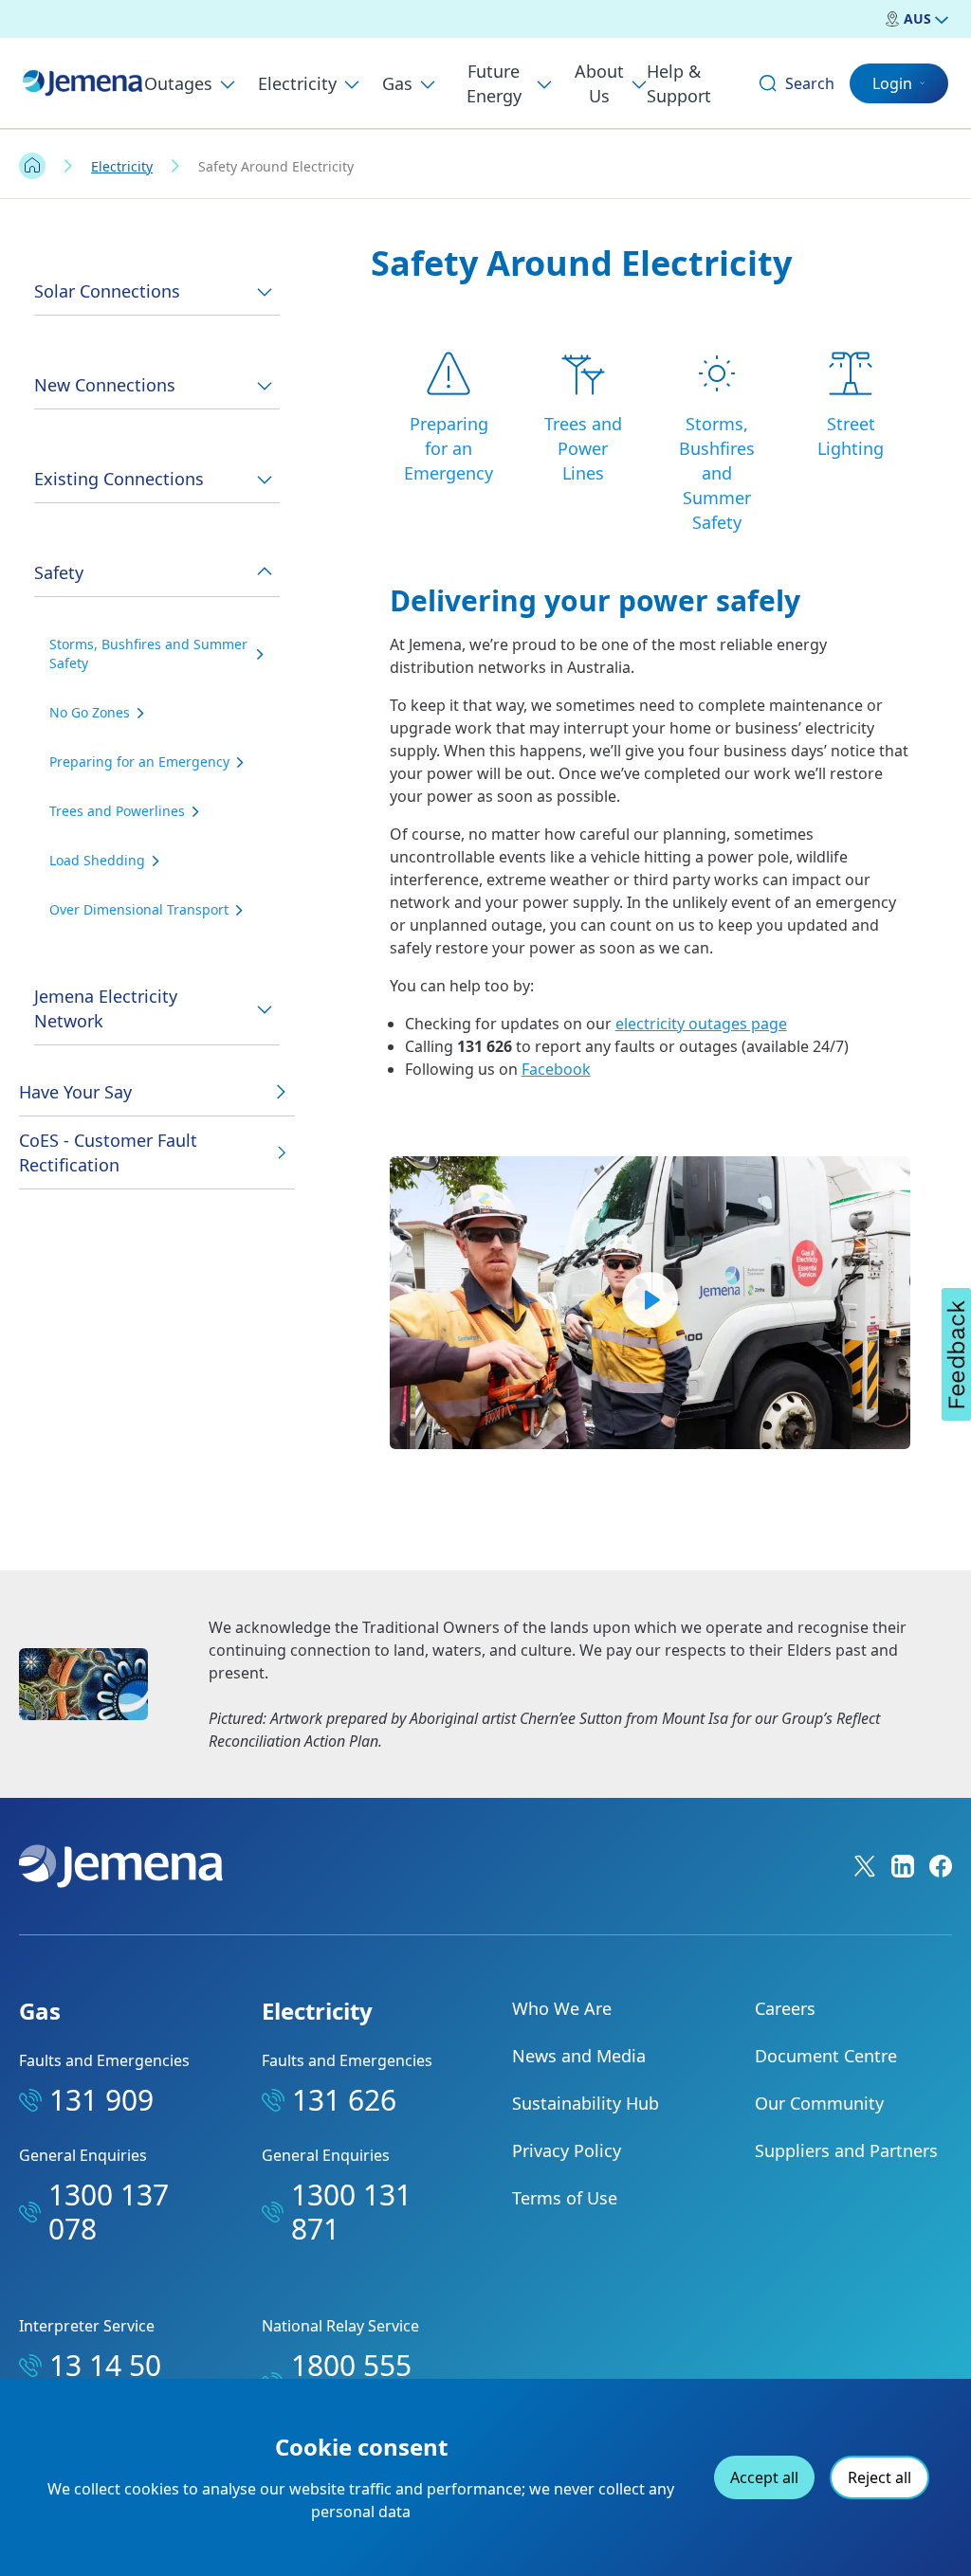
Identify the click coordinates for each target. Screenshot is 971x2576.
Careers (785, 2008)
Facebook (556, 1069)
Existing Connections (119, 479)
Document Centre (826, 2056)
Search (810, 83)
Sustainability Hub (586, 2103)
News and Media (579, 2056)
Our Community (819, 2103)
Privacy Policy (567, 2150)
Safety (59, 572)
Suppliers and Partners (846, 2150)
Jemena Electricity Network (106, 1008)
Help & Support (679, 83)
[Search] (768, 83)
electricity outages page (701, 1024)
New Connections (105, 385)
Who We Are (562, 2008)
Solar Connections (107, 291)
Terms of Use (565, 2198)
